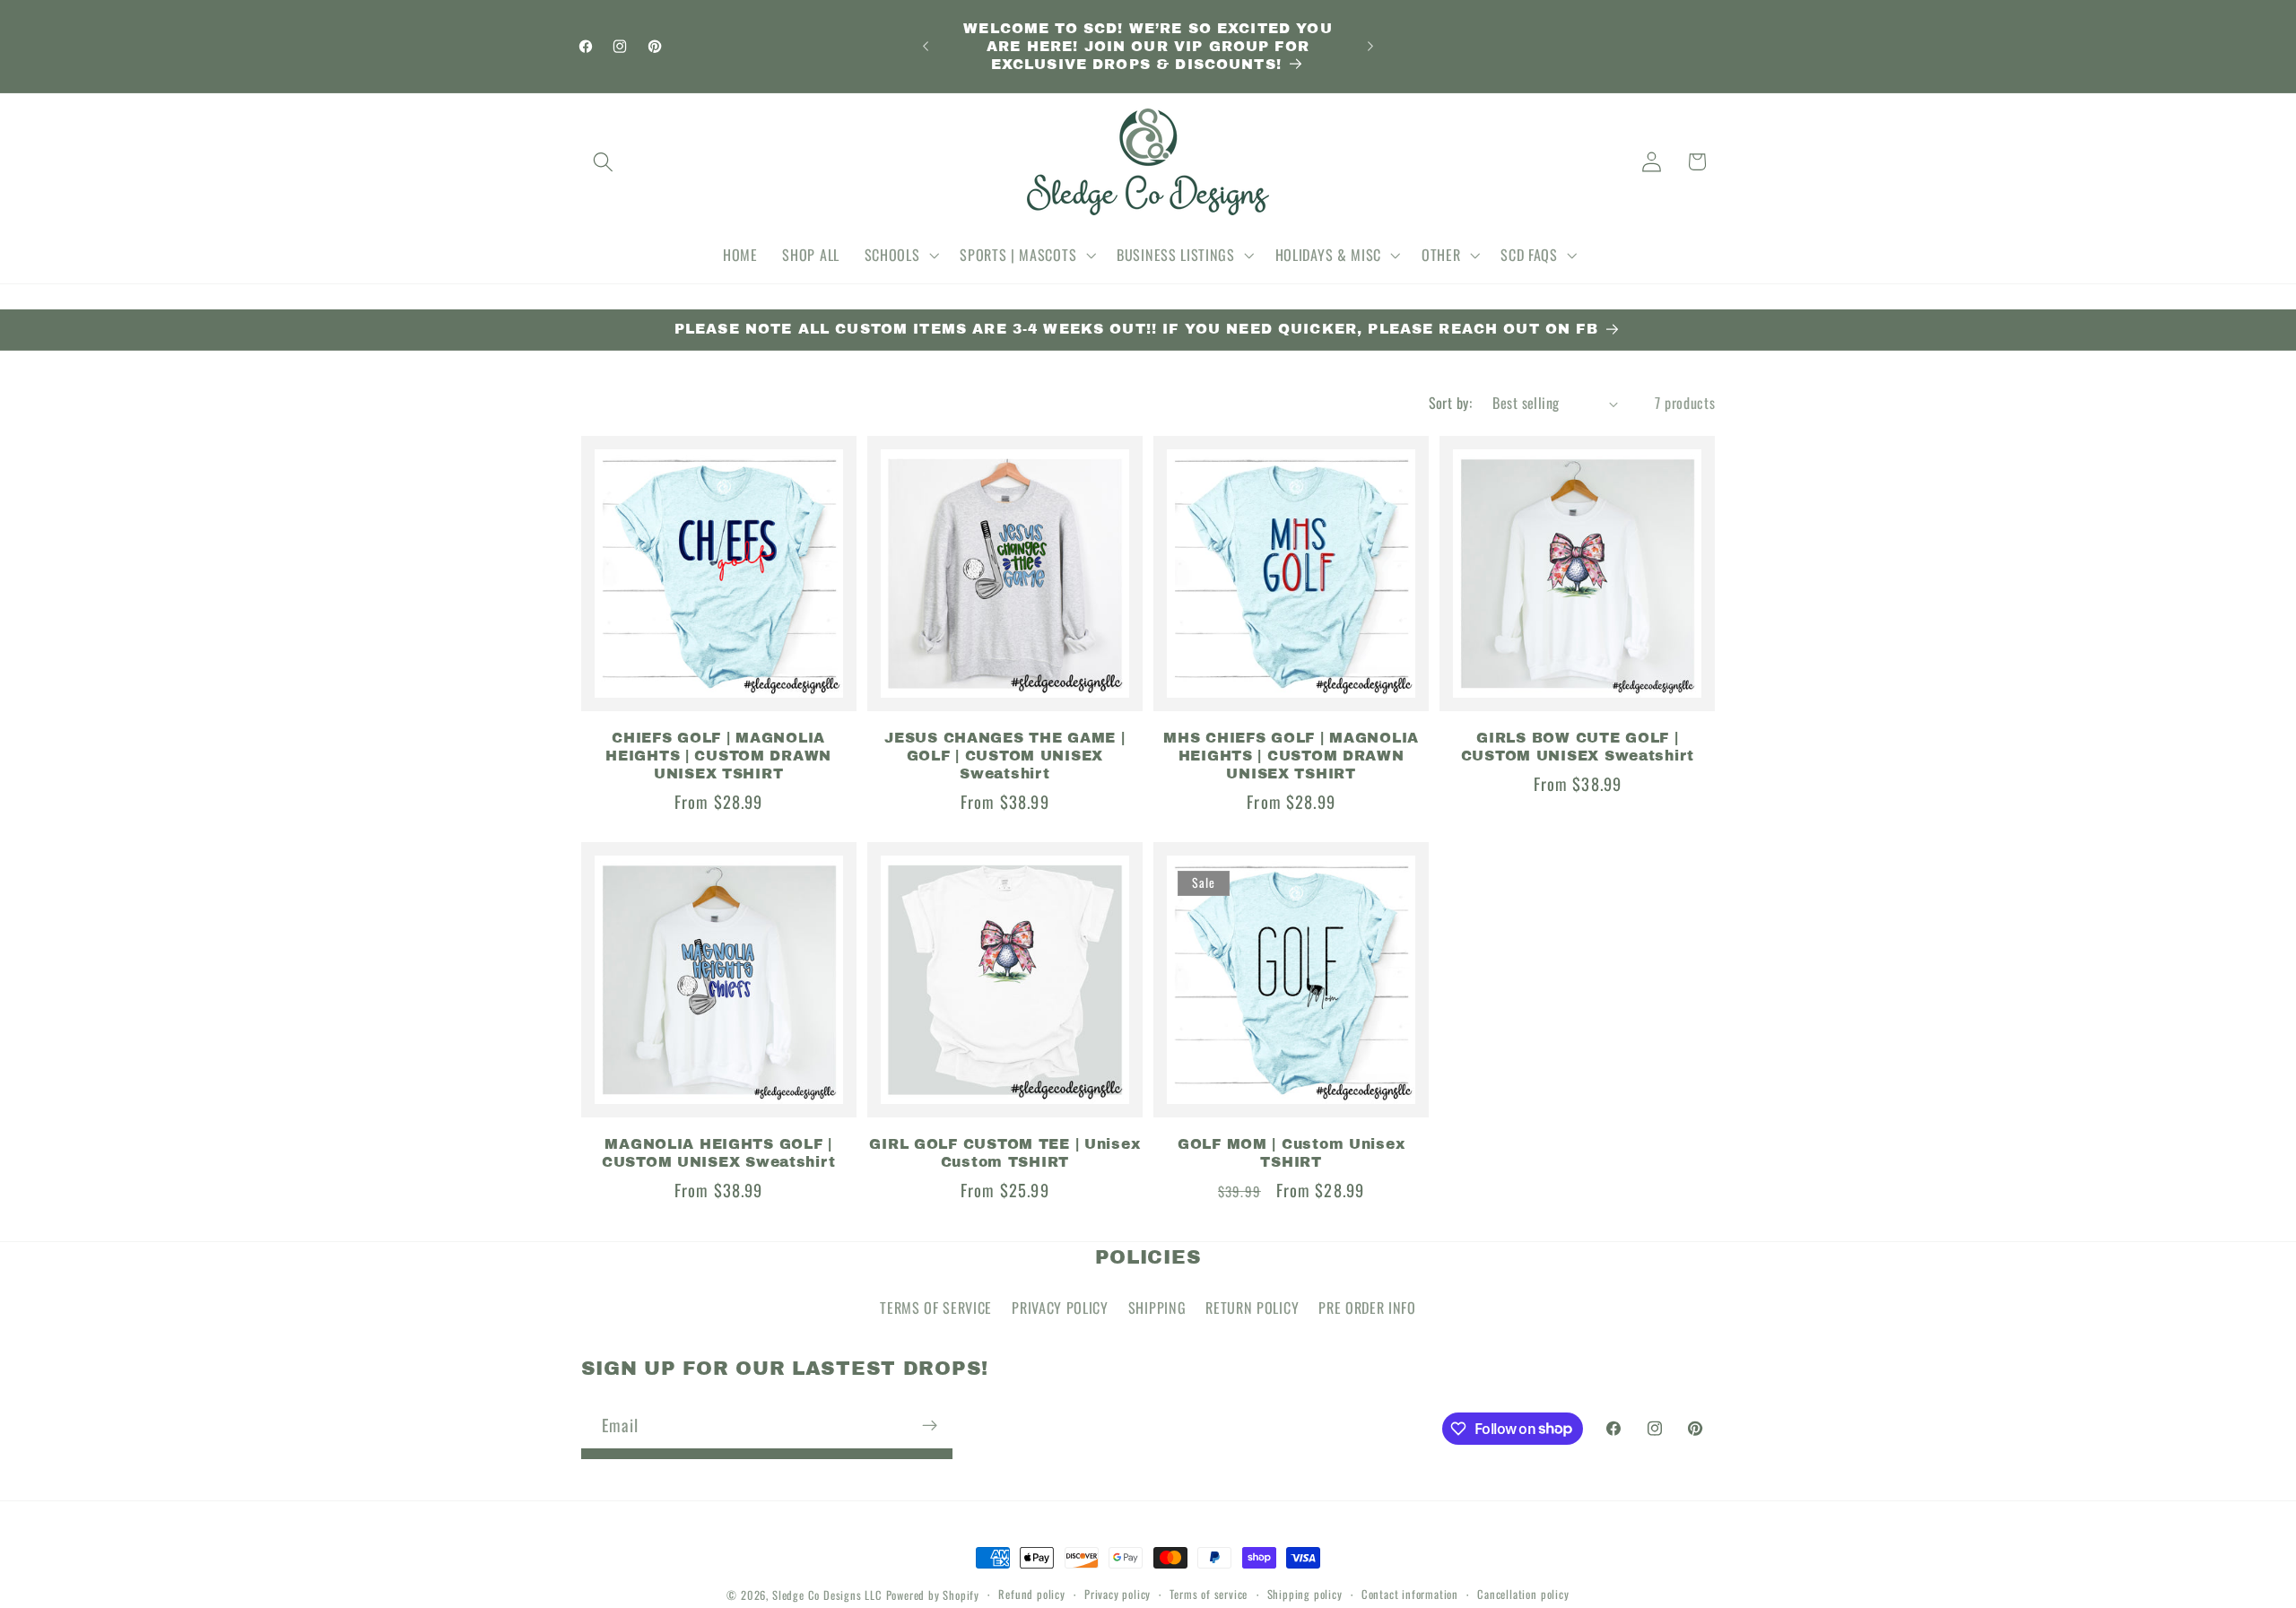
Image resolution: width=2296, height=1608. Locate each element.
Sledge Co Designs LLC (827, 1595)
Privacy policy (1118, 1594)
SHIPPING (1157, 1308)
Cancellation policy (1523, 1594)
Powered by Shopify (933, 1595)
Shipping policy (1305, 1594)
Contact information (1410, 1594)
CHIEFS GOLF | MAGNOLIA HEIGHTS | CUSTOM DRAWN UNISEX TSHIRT (718, 755)
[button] (604, 162)
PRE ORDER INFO (1367, 1308)
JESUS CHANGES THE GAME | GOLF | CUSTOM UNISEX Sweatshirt (1004, 755)
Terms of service (1209, 1594)
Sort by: (1451, 403)
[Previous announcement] (926, 47)
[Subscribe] (930, 1425)
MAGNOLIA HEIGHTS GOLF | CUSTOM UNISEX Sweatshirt (718, 1152)
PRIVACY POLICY (1060, 1308)
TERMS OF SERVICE (936, 1308)
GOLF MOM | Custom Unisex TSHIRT (1291, 1152)
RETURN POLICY (1252, 1308)
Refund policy (1031, 1594)
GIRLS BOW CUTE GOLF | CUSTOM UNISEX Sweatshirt (1578, 746)
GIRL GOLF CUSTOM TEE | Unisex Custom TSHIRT (1004, 1152)
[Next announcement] (1370, 47)
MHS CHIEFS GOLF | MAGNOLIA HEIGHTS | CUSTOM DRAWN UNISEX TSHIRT (1291, 755)
